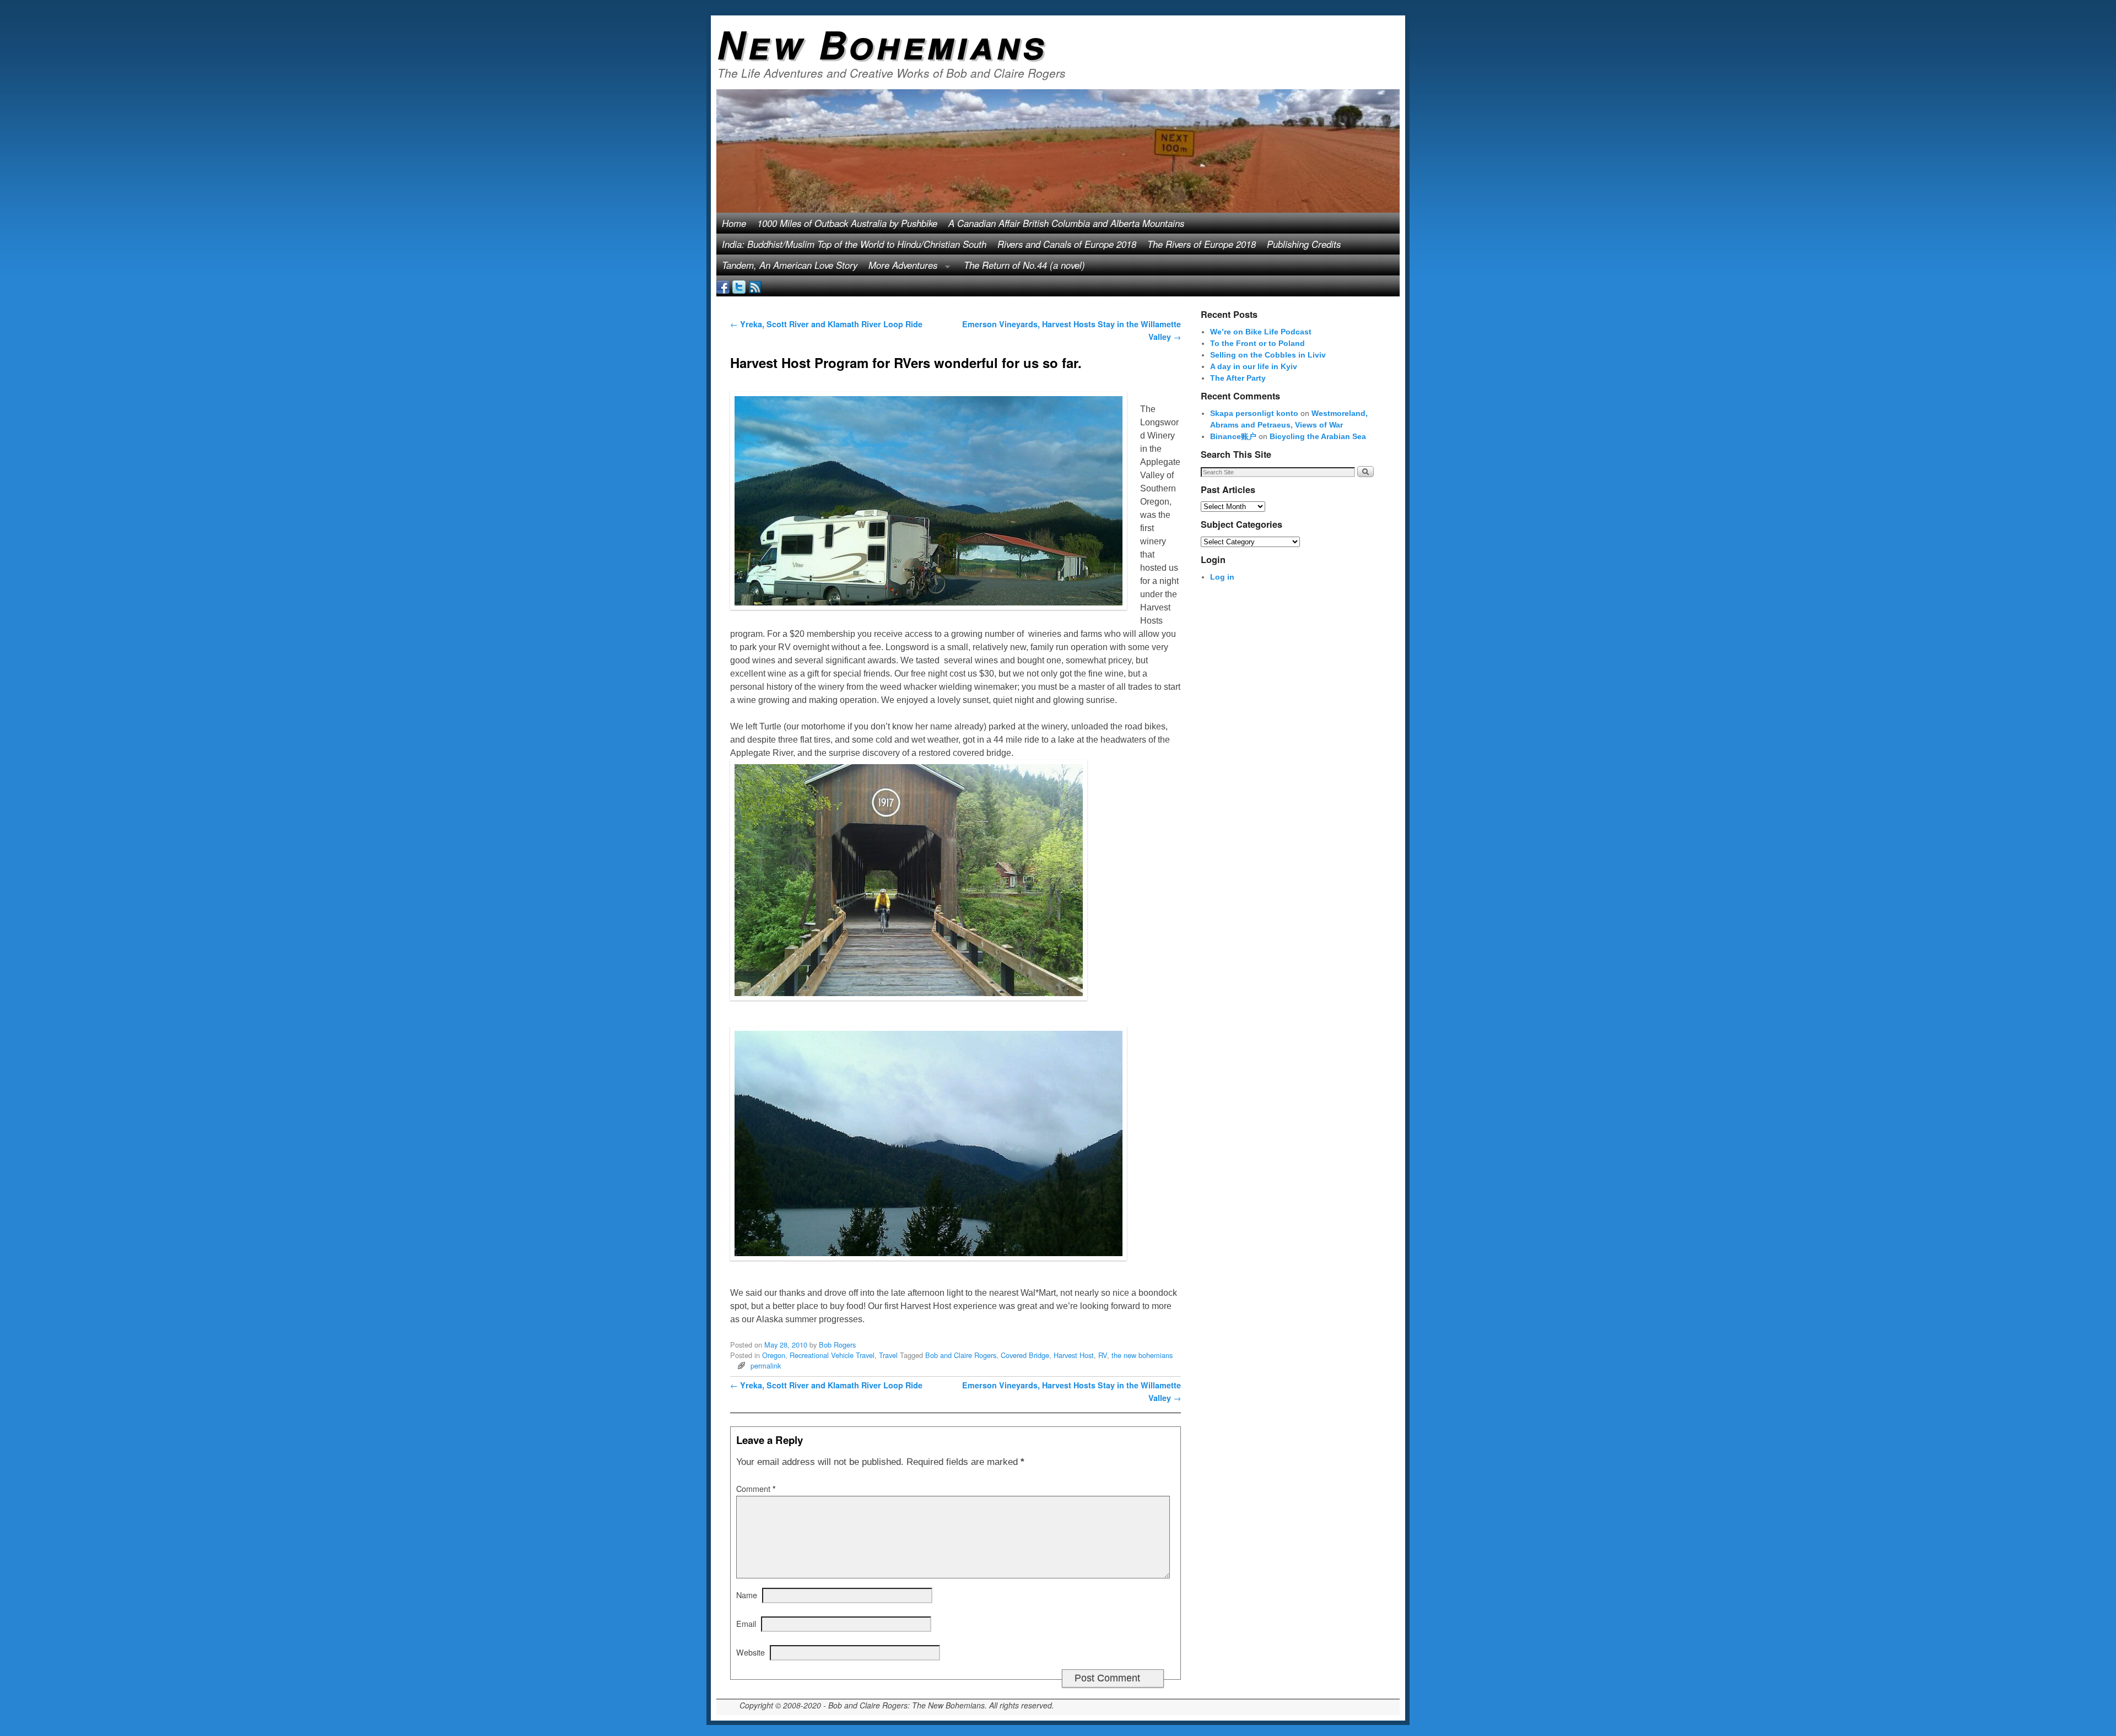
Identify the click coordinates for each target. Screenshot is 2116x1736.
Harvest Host (1074, 1355)
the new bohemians (1142, 1355)
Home (734, 223)
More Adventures (900, 267)
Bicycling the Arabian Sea (1318, 436)
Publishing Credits (1304, 244)
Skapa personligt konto (1254, 413)
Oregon (774, 1355)
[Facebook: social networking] (723, 286)
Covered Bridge (1025, 1355)
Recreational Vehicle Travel (832, 1355)
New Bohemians (882, 44)
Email (746, 1623)
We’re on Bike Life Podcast (1261, 332)
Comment (756, 1488)
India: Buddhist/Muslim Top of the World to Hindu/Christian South (854, 244)
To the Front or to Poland (1257, 343)
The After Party (1238, 378)
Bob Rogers (837, 1345)
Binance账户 (1233, 436)
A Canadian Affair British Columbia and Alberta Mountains (1066, 223)
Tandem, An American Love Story (790, 265)
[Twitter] (739, 286)
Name (747, 1595)
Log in (1222, 577)
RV (1103, 1355)
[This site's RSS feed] (755, 286)
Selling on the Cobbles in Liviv (1268, 355)
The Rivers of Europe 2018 (1202, 244)
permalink (766, 1365)
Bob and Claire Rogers (961, 1355)
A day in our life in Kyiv (1254, 366)
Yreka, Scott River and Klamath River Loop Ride (826, 324)
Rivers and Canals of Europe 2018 (1067, 244)
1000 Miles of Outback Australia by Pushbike (847, 223)
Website (751, 1652)
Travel (888, 1355)
